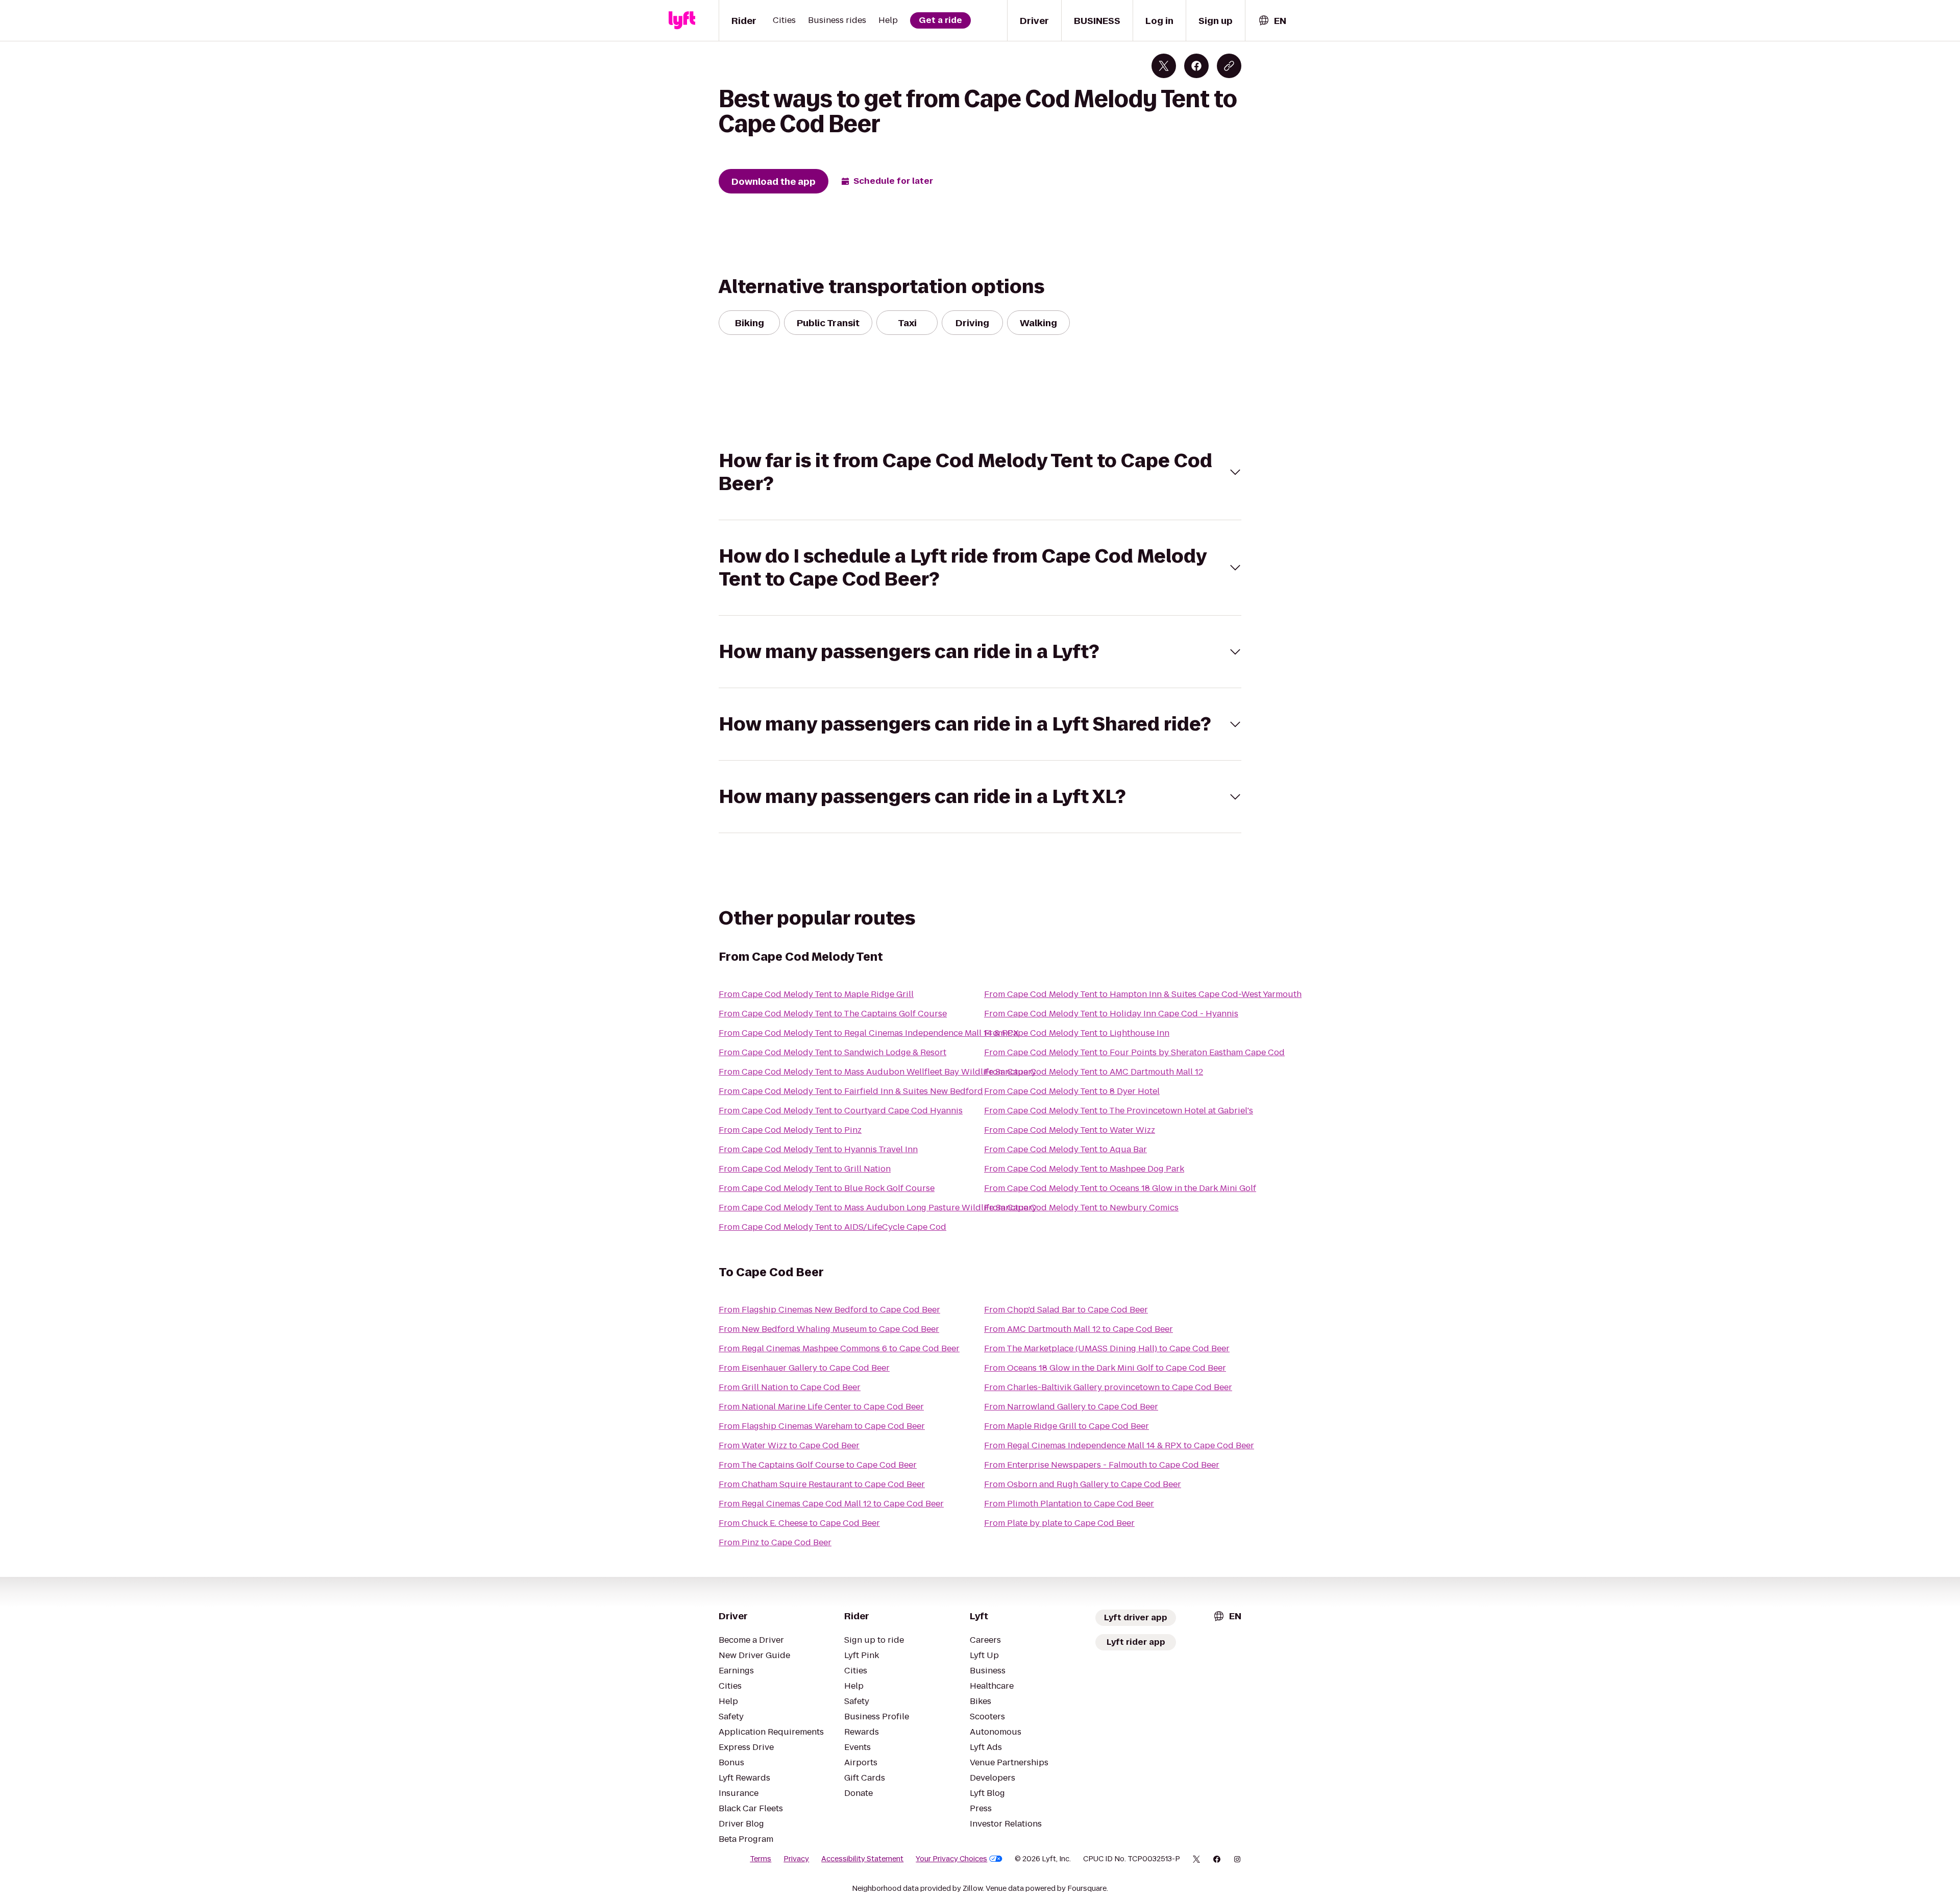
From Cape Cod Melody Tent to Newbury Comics (1081, 1208)
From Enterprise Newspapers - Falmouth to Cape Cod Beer (1102, 1465)
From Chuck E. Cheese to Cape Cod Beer (799, 1523)
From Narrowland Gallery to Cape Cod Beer (1071, 1407)
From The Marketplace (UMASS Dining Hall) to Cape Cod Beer (1107, 1348)
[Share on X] (1164, 66)
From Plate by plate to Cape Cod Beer (1059, 1523)
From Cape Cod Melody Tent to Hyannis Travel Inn (818, 1149)
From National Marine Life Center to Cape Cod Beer (821, 1407)
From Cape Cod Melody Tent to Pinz (790, 1130)
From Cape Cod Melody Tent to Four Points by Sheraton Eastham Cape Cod (1134, 1052)
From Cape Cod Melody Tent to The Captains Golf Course (833, 1014)
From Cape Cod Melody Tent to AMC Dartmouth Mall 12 (1094, 1072)
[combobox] (1272, 21)
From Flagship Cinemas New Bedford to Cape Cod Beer (829, 1310)
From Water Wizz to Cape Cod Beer (789, 1445)
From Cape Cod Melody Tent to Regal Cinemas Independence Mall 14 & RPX (869, 1033)
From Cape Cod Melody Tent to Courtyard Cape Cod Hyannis (841, 1111)
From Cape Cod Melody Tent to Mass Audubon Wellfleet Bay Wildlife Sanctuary (877, 1072)
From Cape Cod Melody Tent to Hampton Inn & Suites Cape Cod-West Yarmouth (1143, 994)
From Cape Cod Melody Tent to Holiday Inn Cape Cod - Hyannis (1111, 1014)
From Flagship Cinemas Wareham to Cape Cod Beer (822, 1426)
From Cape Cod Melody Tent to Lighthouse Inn (1077, 1033)
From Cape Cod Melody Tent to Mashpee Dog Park (1084, 1169)
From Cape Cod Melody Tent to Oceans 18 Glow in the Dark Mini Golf (1120, 1188)
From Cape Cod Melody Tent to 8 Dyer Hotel (1072, 1091)
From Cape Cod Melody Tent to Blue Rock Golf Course (827, 1188)
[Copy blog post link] (1229, 66)
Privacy (796, 1859)
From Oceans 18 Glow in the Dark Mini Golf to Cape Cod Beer (1105, 1368)
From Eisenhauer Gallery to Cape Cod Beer (804, 1368)
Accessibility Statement (862, 1859)
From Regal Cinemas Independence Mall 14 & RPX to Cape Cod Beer (1119, 1445)
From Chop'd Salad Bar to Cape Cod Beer (1066, 1310)
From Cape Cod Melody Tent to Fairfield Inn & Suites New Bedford (851, 1091)
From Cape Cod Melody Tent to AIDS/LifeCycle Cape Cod (832, 1227)
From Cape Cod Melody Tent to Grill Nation (805, 1169)
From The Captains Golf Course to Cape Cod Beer (818, 1465)
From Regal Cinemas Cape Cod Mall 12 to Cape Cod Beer (831, 1504)
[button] (980, 472)
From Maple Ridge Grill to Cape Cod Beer (1067, 1426)
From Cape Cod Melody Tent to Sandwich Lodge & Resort (832, 1052)
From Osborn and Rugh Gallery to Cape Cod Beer (1083, 1484)
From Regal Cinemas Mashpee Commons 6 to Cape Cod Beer (839, 1348)
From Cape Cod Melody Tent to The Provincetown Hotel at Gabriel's (1119, 1111)
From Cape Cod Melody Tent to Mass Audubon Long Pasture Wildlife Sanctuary (878, 1208)
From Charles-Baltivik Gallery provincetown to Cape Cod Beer (1108, 1387)
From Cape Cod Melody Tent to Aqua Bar (1065, 1149)
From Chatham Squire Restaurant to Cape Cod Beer (822, 1484)
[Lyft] (682, 20)
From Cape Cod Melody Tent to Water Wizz (1070, 1130)
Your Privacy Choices (951, 1859)
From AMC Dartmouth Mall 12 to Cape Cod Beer (1079, 1329)
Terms (761, 1859)
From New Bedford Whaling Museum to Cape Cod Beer (829, 1329)
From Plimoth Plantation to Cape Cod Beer (1069, 1504)
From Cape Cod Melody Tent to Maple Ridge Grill (816, 994)
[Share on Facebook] (1196, 66)
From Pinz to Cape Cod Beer (775, 1542)
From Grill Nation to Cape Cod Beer (790, 1387)
